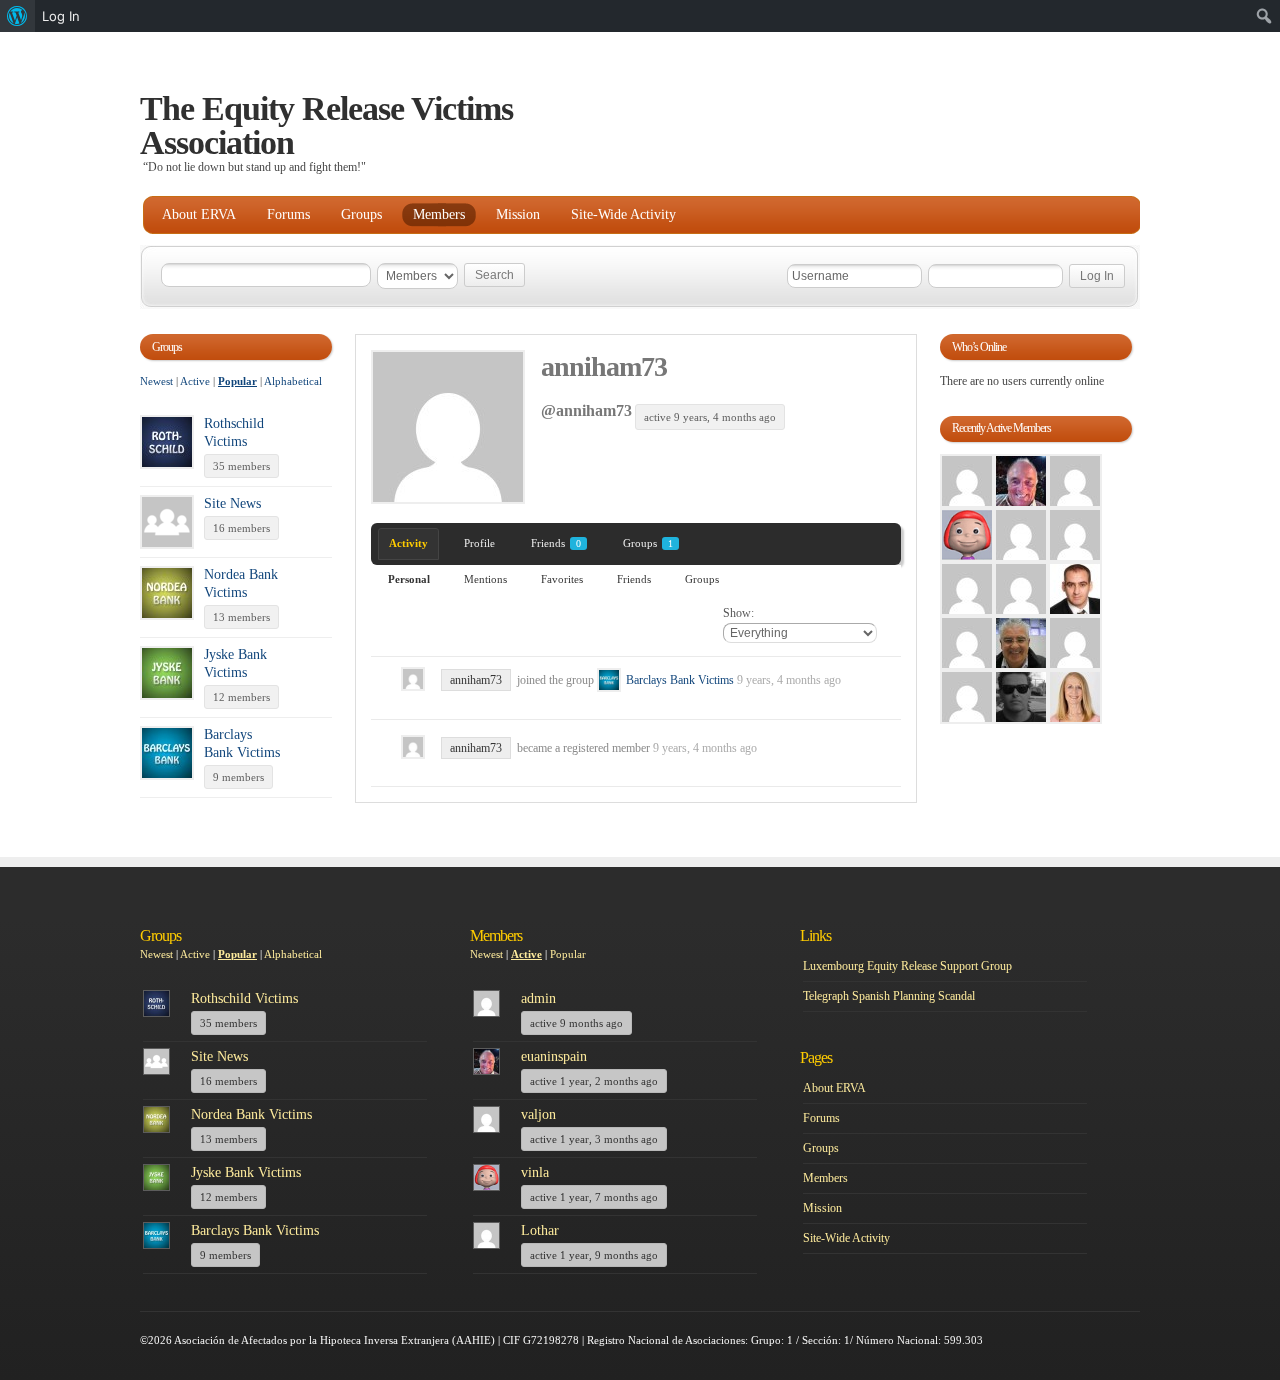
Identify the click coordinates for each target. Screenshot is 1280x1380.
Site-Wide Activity (623, 214)
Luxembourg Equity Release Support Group (907, 966)
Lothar (540, 1230)
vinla (535, 1172)
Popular (237, 381)
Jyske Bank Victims (246, 1172)
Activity (408, 543)
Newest (156, 381)
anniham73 (604, 366)
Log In (61, 16)
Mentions (485, 579)
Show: (738, 613)
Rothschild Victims (244, 998)
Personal (409, 579)
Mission (518, 214)
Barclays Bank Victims (680, 680)
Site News (232, 503)
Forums (288, 214)
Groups (361, 214)
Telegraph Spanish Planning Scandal (889, 996)
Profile (479, 543)
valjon (538, 1114)
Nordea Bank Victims (251, 1114)
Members (439, 214)
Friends (556, 543)
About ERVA (199, 214)
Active (195, 381)
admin (538, 998)
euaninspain (554, 1056)
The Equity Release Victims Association (326, 125)
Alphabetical (293, 381)
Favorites (562, 579)
